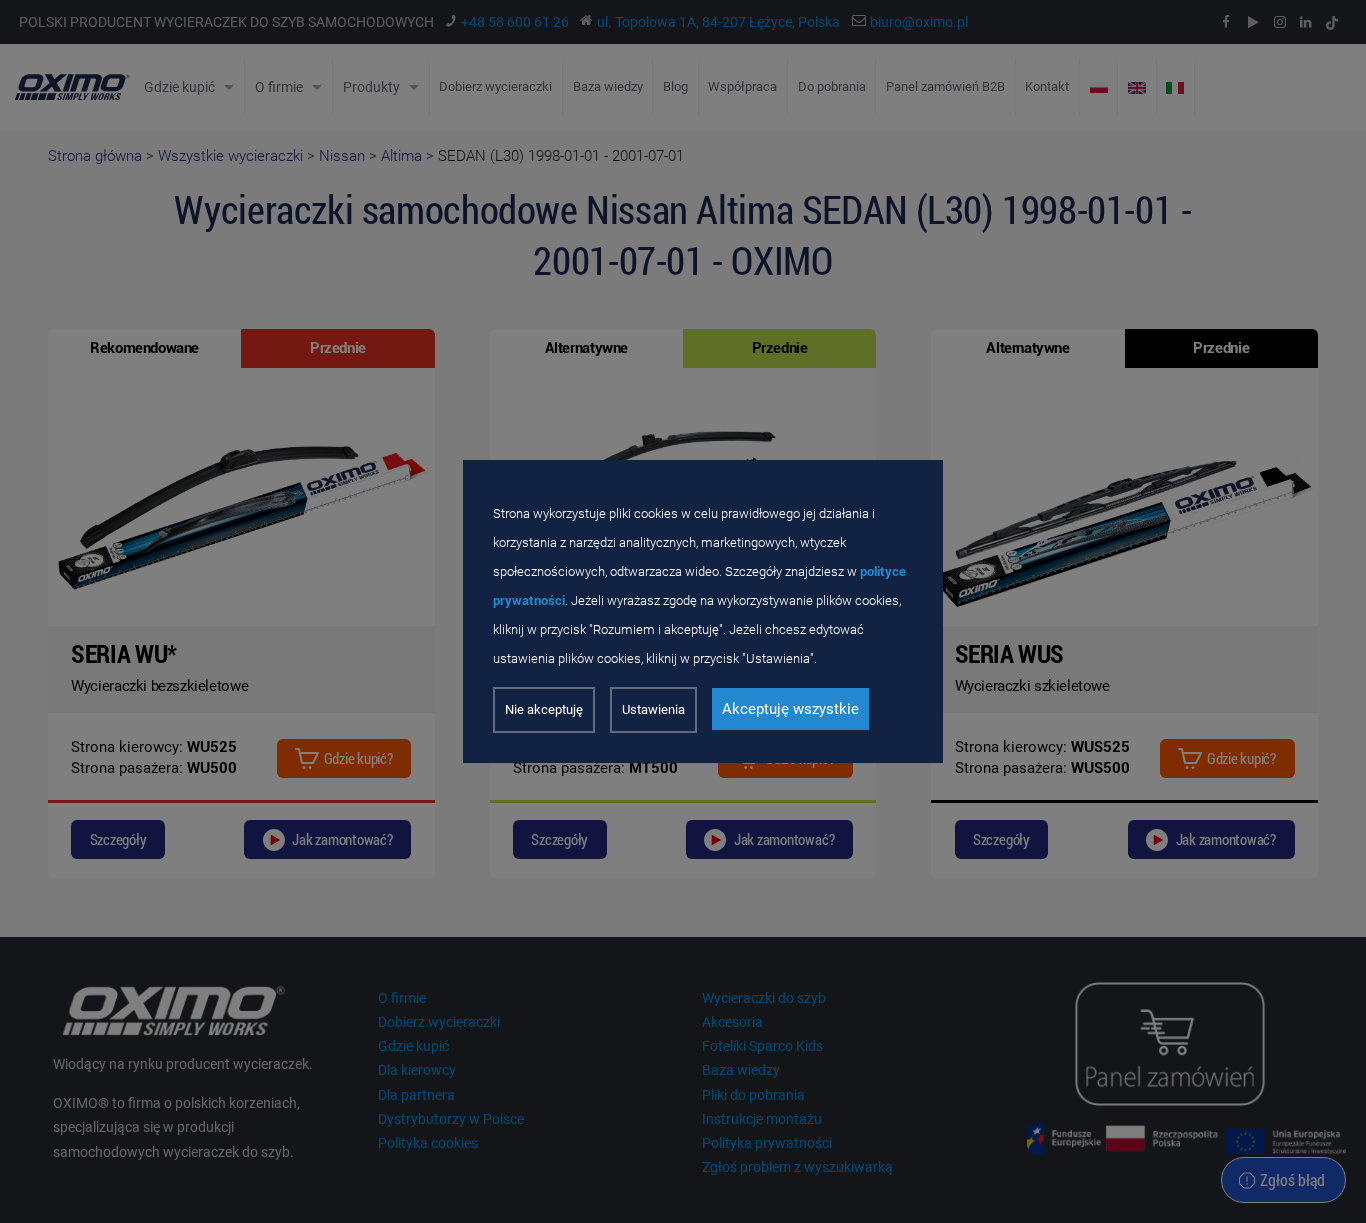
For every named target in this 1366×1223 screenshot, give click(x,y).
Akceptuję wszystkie (790, 709)
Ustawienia (653, 709)
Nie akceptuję (544, 709)
